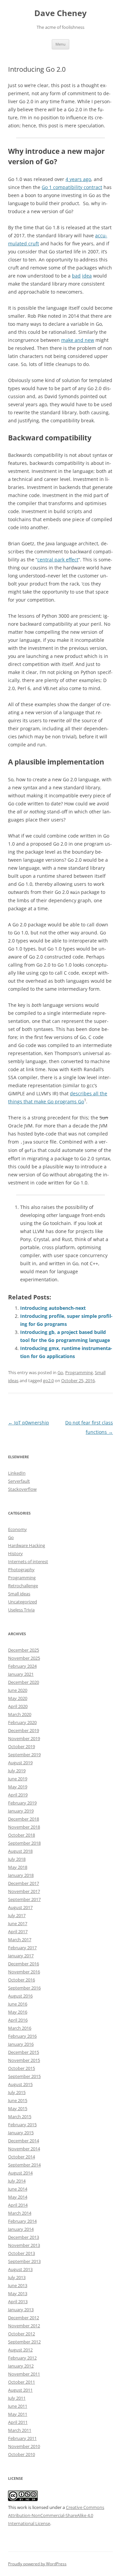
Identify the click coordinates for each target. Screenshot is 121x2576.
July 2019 (17, 1771)
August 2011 (20, 2390)
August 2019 (20, 1763)
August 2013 (20, 2269)
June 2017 (18, 1923)
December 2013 (24, 2237)
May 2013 (18, 2293)
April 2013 (18, 2302)
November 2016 (24, 1972)
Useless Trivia (21, 1610)
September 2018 (24, 1843)
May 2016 (18, 2012)
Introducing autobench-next (53, 1308)
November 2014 (24, 2149)
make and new (78, 340)
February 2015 (22, 2125)
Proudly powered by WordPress (37, 2564)
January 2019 (21, 1811)
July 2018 (17, 1859)
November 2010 (24, 2446)
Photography (21, 1570)
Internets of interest (28, 1561)
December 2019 (24, 1730)
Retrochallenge (23, 1586)
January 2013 (21, 2310)
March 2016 (20, 2028)
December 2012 (24, 2318)
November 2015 (24, 2060)
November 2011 (24, 2374)
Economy (17, 1529)
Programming (79, 1372)
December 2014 (24, 2141)
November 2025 (24, 1658)
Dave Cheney (61, 13)
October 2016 (22, 1980)
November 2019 (24, 1738)
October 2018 (22, 1835)
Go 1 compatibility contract (72, 187)
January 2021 (21, 1674)
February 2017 (22, 1948)
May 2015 (18, 2108)
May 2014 (18, 2197)
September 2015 (24, 2076)
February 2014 (22, 2221)
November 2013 (24, 2245)
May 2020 (18, 1698)
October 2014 (22, 2157)
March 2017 (20, 1940)
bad (76, 276)
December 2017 (24, 1883)
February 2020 (22, 1722)
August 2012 (20, 2350)
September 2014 (24, 2165)
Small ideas (19, 1594)
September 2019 (24, 1755)
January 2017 (21, 1956)
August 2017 (20, 1907)
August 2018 (20, 1851)
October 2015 (22, 2068)
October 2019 (22, 1746)
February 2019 (22, 1803)
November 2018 (24, 1827)
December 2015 (24, 2052)
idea (87, 276)
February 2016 (22, 2036)
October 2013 (22, 2253)
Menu (61, 44)
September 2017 (24, 1899)
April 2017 (18, 1931)
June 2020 (18, 1690)
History (15, 1553)
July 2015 (17, 2092)
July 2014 (17, 2181)
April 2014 (18, 2205)
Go (60, 1372)
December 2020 (24, 1682)
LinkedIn (17, 1473)
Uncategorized (23, 1602)
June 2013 (18, 2285)
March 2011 (20, 2430)
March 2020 (20, 1714)
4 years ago (78, 179)
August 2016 (20, 1996)
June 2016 (18, 2004)
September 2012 (24, 2342)
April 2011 (18, 2422)
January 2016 (21, 2044)
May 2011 (18, 2414)
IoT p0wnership (29, 1423)
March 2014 (20, 2213)
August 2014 (20, 2173)
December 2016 (24, 1964)
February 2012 (22, 2358)
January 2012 (21, 2366)
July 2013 (17, 2277)
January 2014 (21, 2229)
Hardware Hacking (27, 1545)
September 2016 (24, 1988)
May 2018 (18, 1867)
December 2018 (24, 1819)
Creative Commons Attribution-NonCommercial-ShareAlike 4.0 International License (56, 2515)
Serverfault (19, 1481)
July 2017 (17, 1915)
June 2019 (18, 1779)
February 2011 (22, 2438)
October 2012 (22, 2334)
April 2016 (18, 2020)
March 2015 (20, 2117)
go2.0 (48, 1381)
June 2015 (18, 2100)
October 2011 (22, 2382)
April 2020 (18, 1706)
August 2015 (20, 2084)
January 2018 (21, 1875)
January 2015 (21, 2133)
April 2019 (18, 1795)
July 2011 (17, 2398)
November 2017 (24, 1891)
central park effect (58, 560)
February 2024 (22, 1666)
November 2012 (24, 2326)
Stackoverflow (22, 1489)
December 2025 (24, 1650)
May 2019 (18, 1787)
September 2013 (24, 2261)
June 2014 (18, 2189)
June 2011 (18, 2406)
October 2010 (22, 2454)
